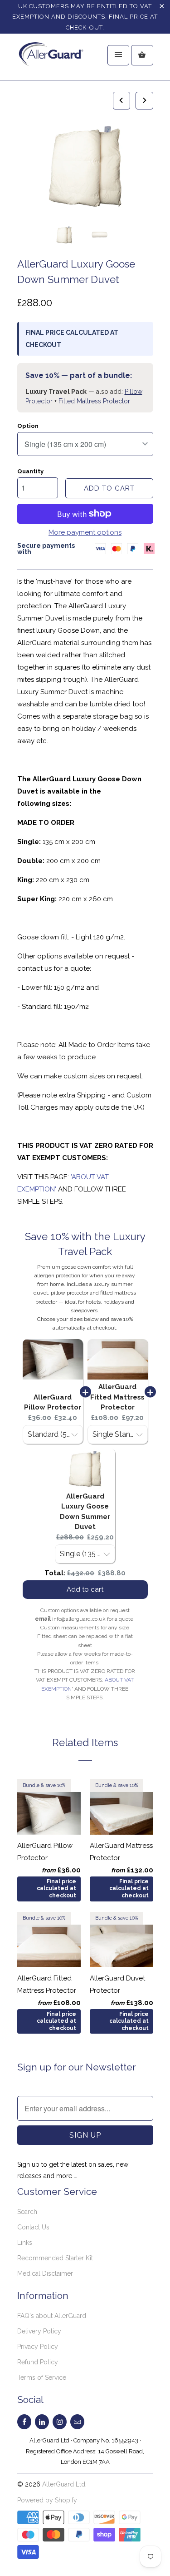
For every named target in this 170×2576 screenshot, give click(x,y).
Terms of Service (42, 2377)
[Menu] (118, 55)
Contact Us (33, 2227)
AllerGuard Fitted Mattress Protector (117, 1397)
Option (28, 426)
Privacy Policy (38, 2347)
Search (27, 2212)
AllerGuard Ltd (64, 2484)
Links (25, 2243)
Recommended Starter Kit (55, 2258)
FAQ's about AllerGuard (52, 2316)
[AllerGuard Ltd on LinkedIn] (42, 2422)
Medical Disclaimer (45, 2273)
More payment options (85, 532)
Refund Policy (38, 2362)
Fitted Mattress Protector (94, 401)
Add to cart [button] (85, 1589)
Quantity (30, 471)
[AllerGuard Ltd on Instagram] (60, 2422)
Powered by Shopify (47, 2500)
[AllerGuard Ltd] (53, 60)
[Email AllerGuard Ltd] (77, 2422)
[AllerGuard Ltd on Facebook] (24, 2422)
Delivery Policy (39, 2331)
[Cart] (142, 55)
